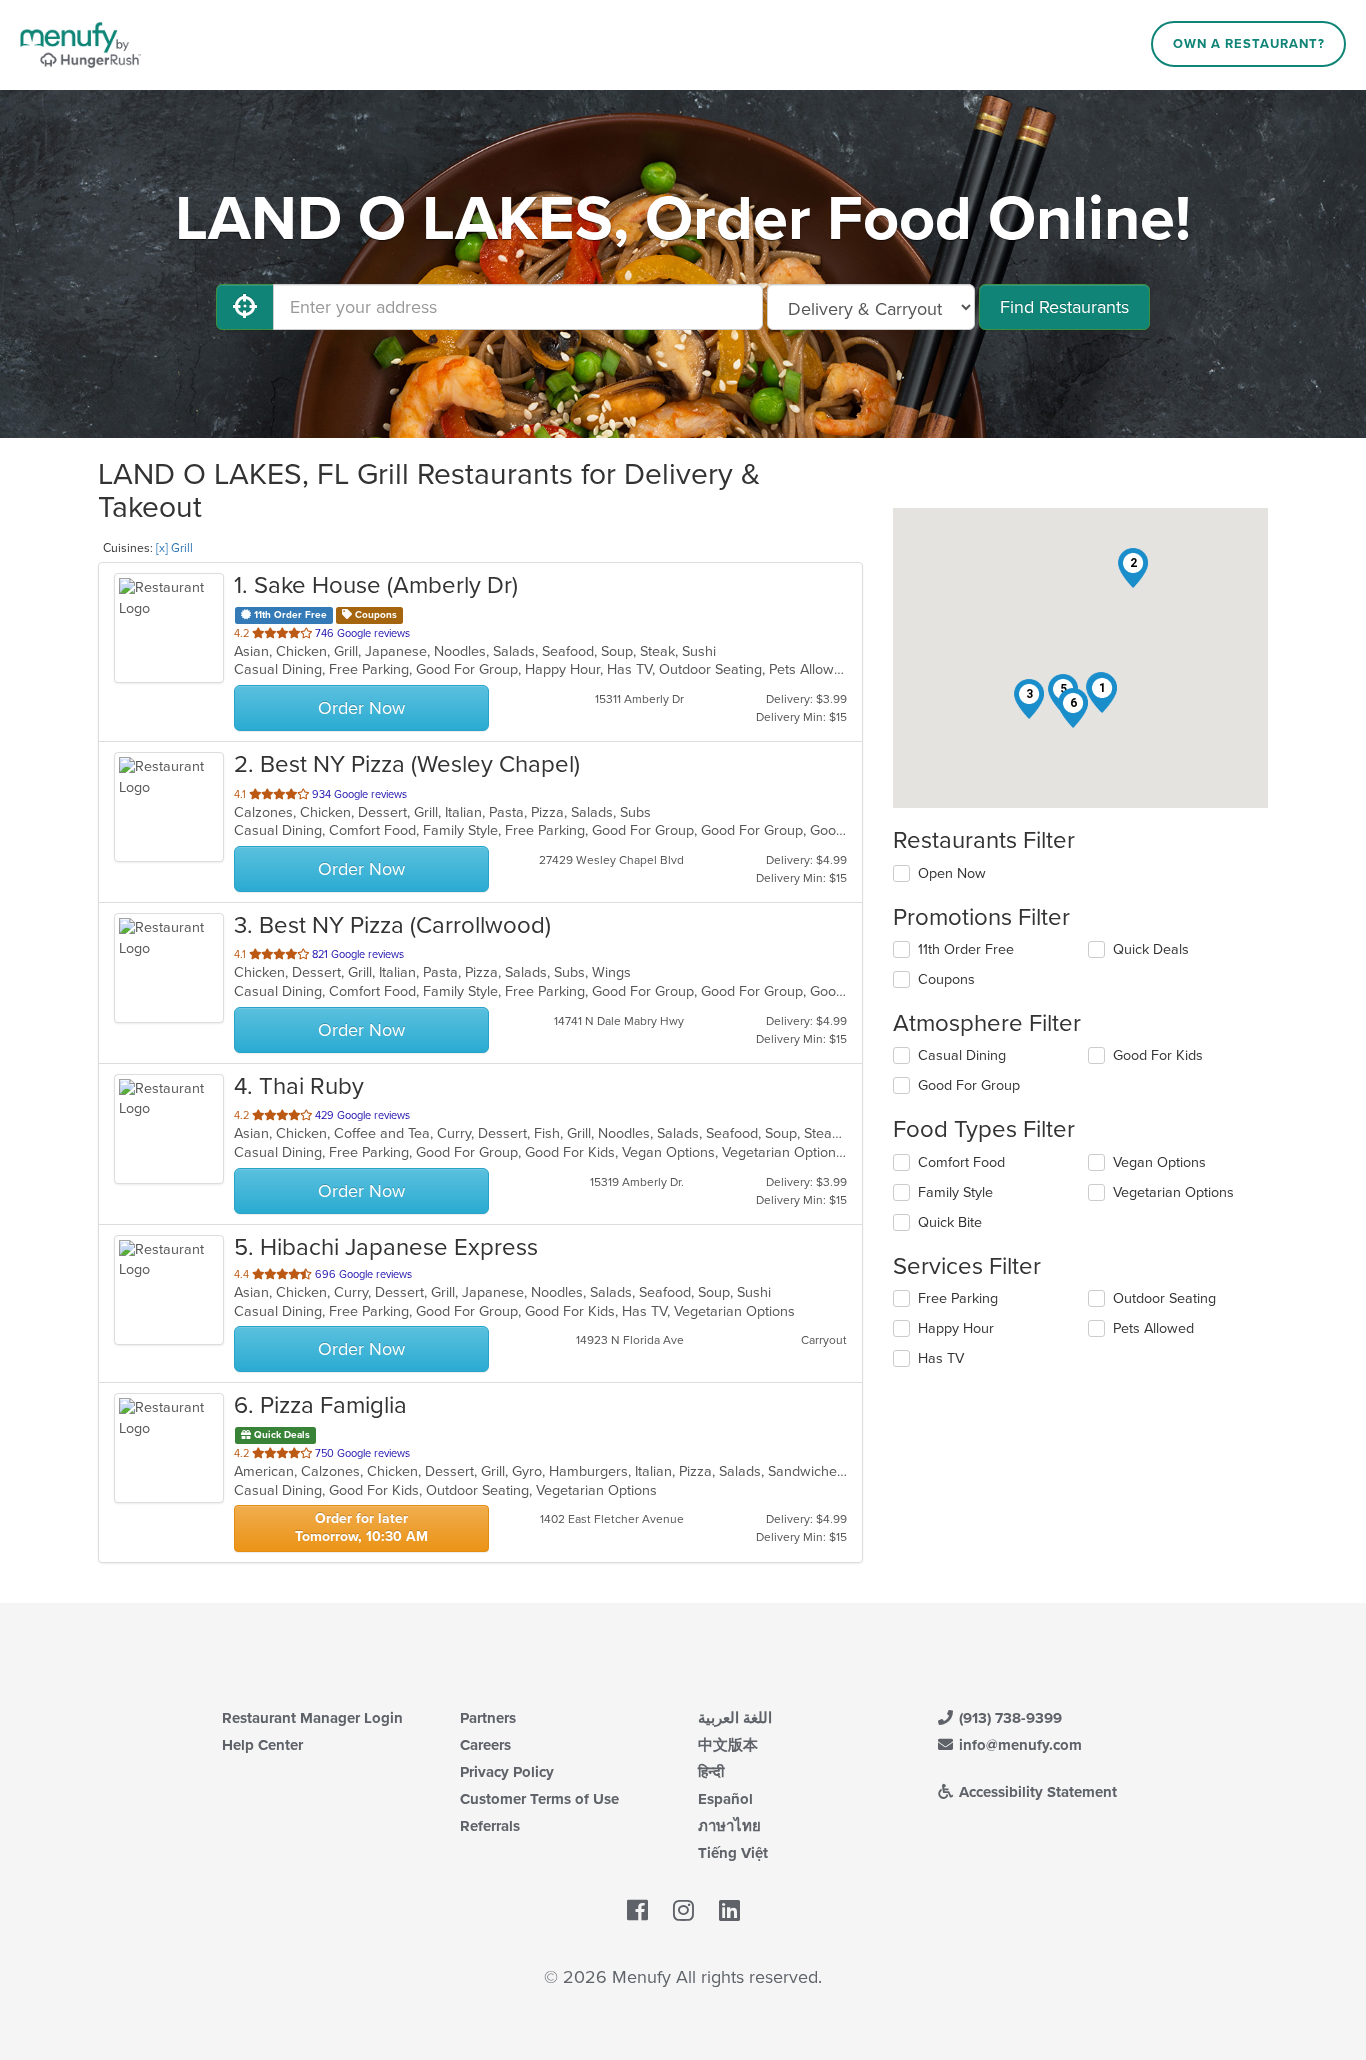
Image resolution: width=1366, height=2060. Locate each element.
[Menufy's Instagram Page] (683, 1912)
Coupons (946, 979)
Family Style (955, 1192)
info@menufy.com (1018, 1745)
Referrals (490, 1826)
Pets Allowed (1153, 1328)
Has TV (941, 1358)
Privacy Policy (507, 1772)
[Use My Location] (245, 307)
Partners (488, 1718)
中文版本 (728, 1745)
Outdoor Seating (1164, 1298)
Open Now (952, 873)
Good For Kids (1158, 1055)
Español (725, 1799)
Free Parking (958, 1298)
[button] (1102, 693)
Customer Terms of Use (539, 1799)
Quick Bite (950, 1222)
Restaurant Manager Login (312, 1718)
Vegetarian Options (1173, 1192)
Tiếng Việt (733, 1853)
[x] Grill (174, 548)
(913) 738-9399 (1008, 1718)
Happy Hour (956, 1328)
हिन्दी (711, 1772)
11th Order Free (966, 949)
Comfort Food (961, 1162)
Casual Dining (962, 1055)
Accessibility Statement (1036, 1792)
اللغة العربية (735, 1718)
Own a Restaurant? (1249, 44)
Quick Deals (1151, 949)
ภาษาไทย (729, 1826)
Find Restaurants (1064, 307)
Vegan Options (1159, 1162)
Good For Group (969, 1085)
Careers (485, 1745)
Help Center (262, 1745)
